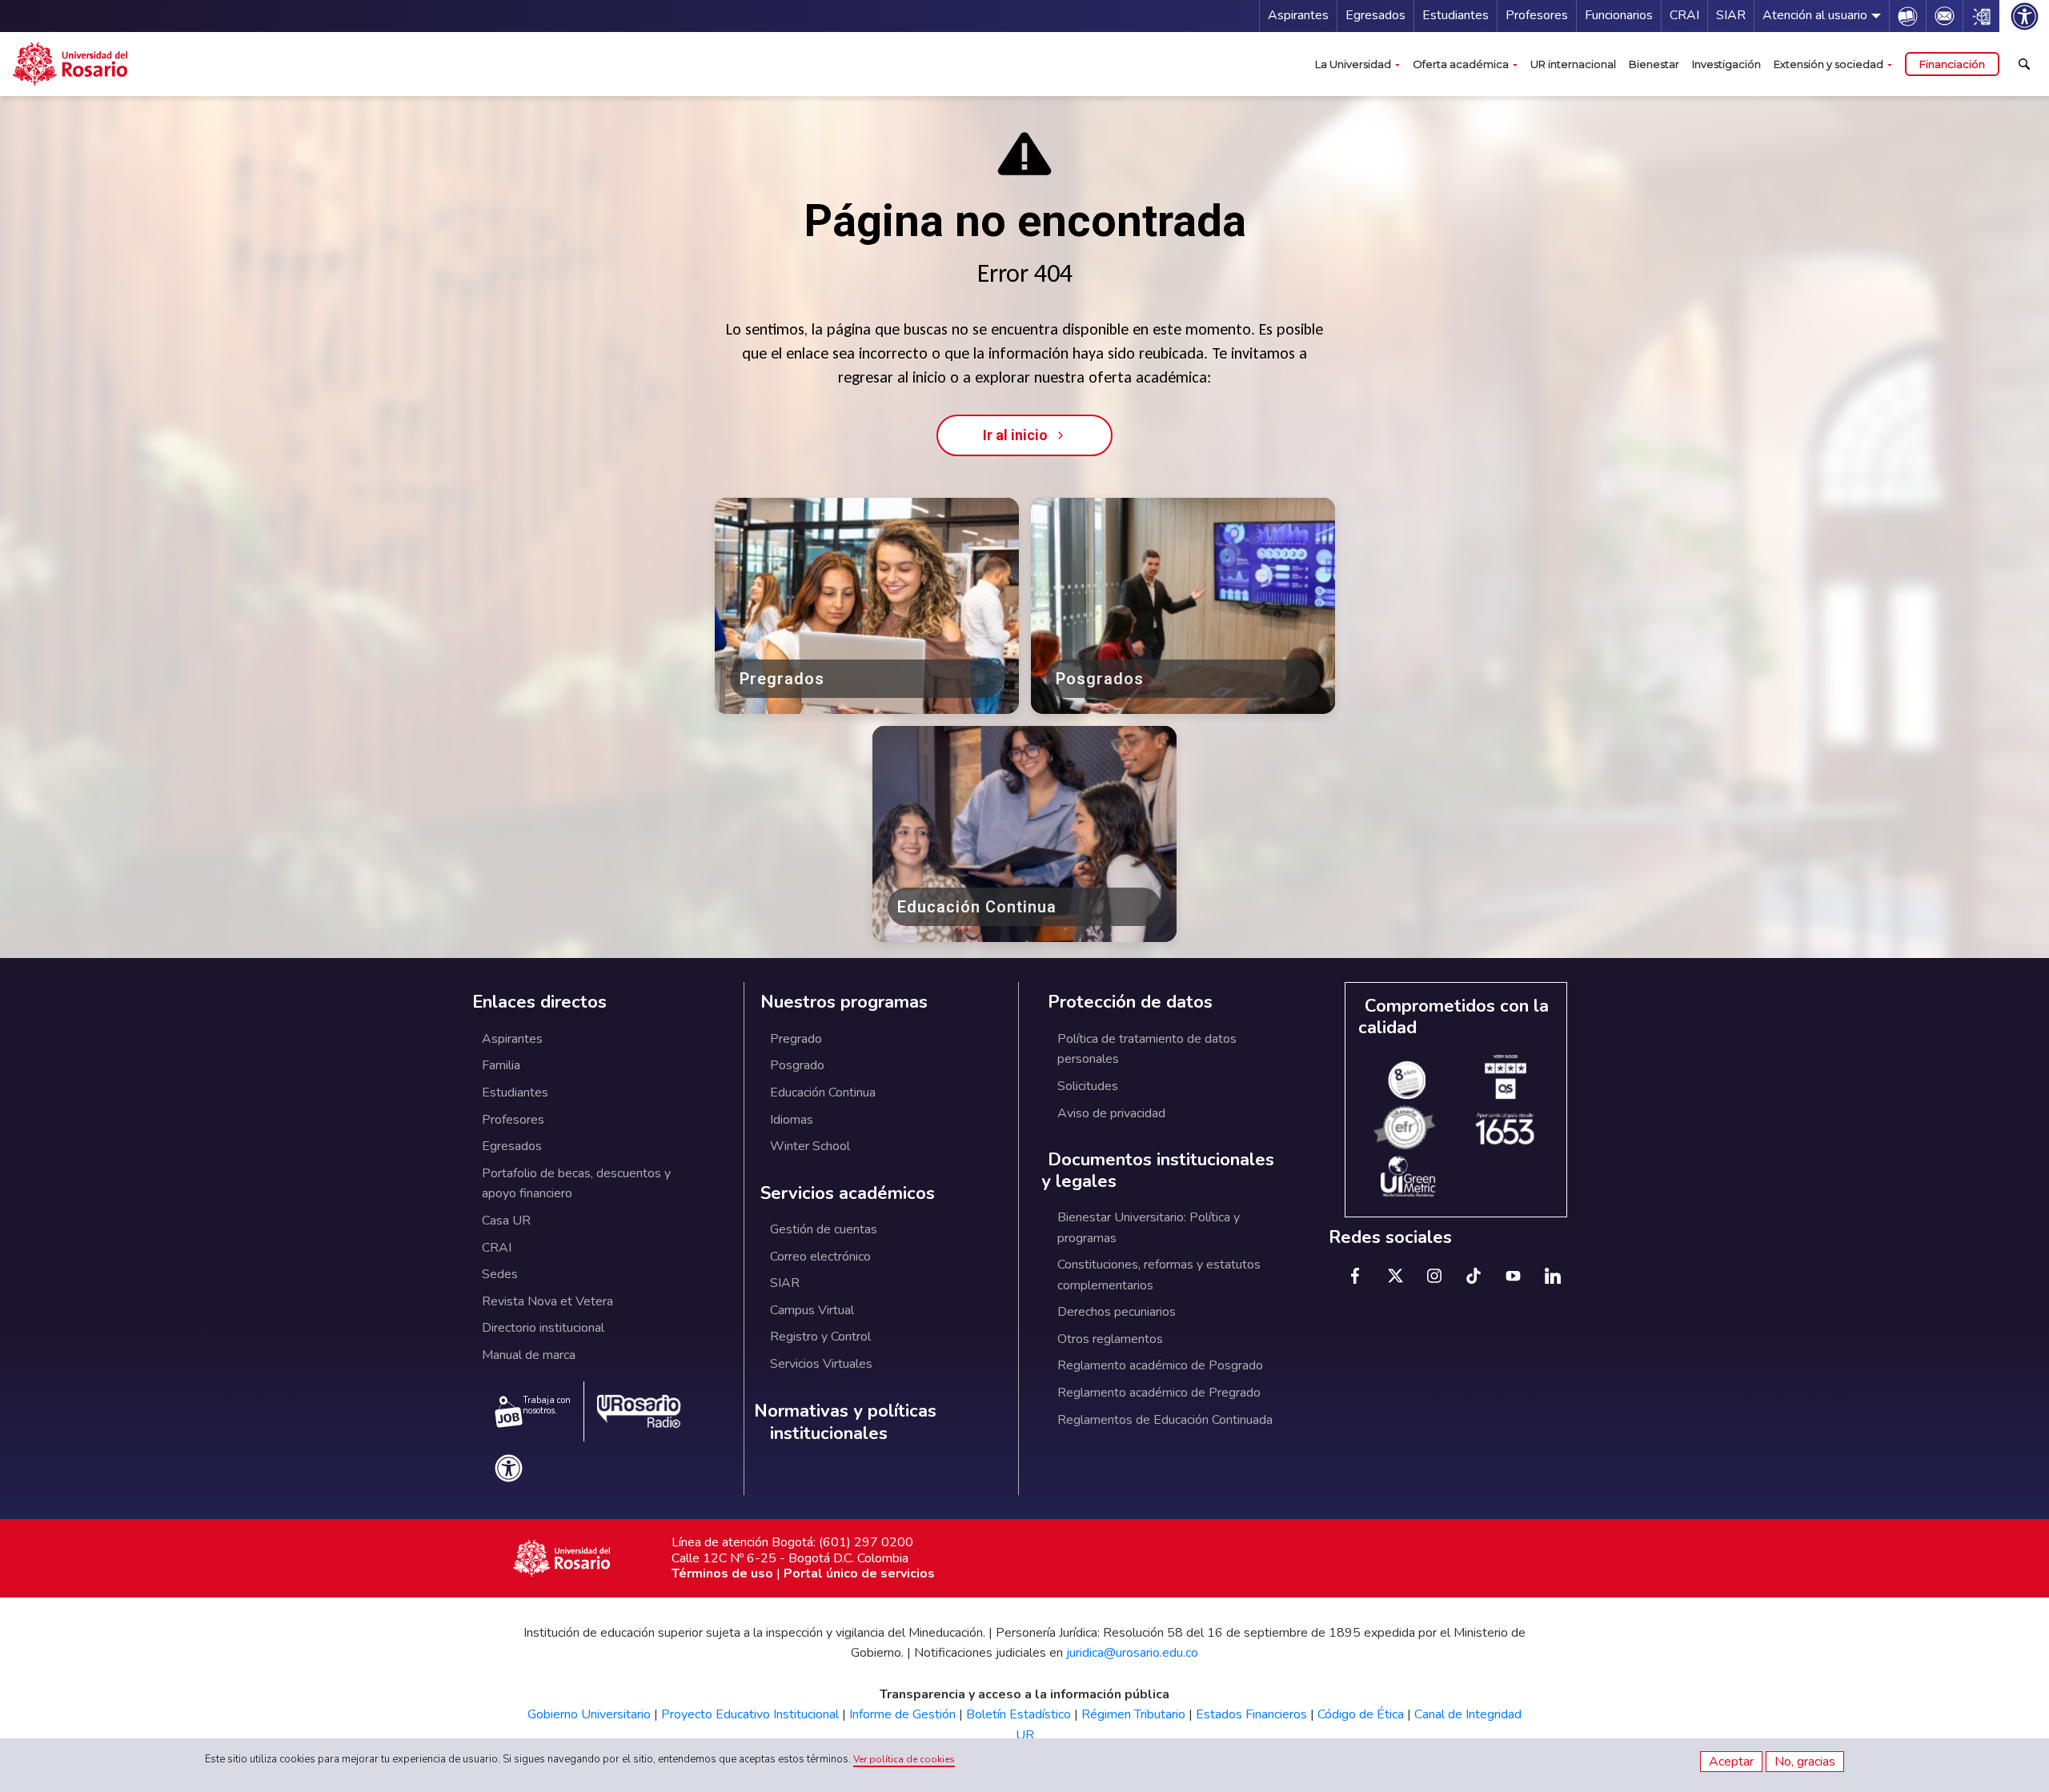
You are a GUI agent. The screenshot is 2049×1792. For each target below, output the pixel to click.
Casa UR (506, 1221)
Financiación (1952, 64)
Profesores (1537, 15)
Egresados (1375, 15)
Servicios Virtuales (821, 1364)
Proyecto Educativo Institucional (750, 1714)
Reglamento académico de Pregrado (1159, 1393)
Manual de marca (529, 1355)
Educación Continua (823, 1092)
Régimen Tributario (1133, 1714)
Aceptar (1731, 1762)
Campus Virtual (812, 1310)
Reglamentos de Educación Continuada (1165, 1420)
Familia (501, 1065)
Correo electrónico (820, 1257)
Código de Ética (1361, 1714)
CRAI (1684, 15)
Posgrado (797, 1065)
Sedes (500, 1274)
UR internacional (1573, 64)
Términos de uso (722, 1574)
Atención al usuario (1815, 15)
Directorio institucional (543, 1328)
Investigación (1726, 64)
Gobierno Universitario (589, 1714)
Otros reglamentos (1110, 1339)
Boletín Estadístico (1018, 1714)
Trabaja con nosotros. (547, 1405)
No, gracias (1805, 1762)
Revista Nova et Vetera (547, 1301)
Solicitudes (1088, 1086)
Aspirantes (1298, 15)
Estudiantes (1456, 15)
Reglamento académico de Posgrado (1160, 1365)
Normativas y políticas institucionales (845, 1423)
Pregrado (796, 1039)
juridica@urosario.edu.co (1132, 1653)
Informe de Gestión (902, 1714)
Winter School (810, 1146)
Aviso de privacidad (1111, 1113)
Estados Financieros (1251, 1714)
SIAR (1731, 15)
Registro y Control (820, 1337)
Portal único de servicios (859, 1574)
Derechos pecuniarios (1117, 1312)
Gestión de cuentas (824, 1229)
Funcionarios (1619, 15)
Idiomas (792, 1120)
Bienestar (1654, 64)
